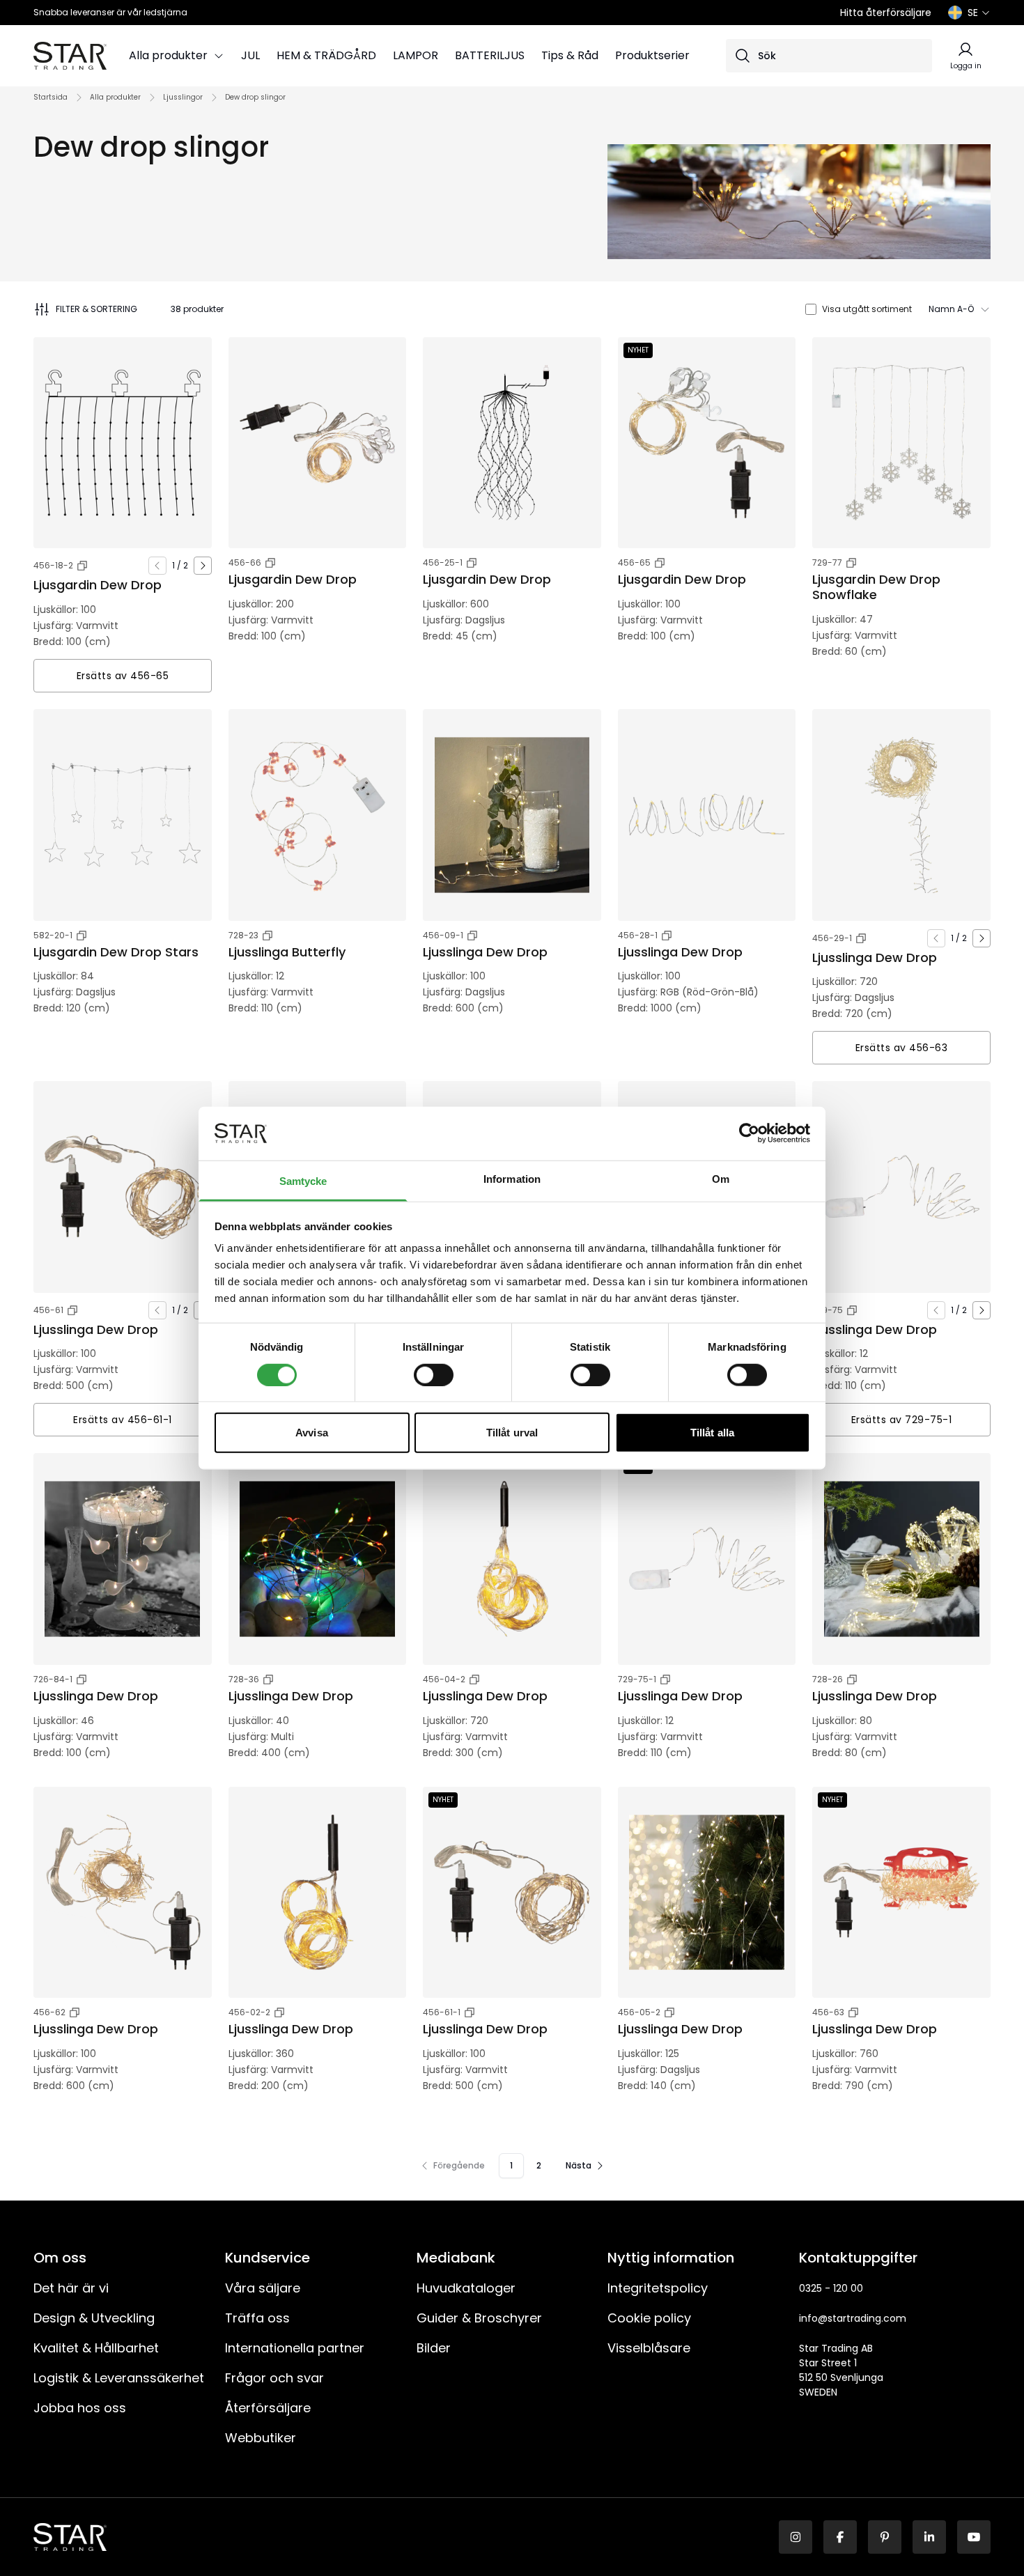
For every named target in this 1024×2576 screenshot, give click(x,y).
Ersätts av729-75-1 (902, 1420)
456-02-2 (249, 2012)
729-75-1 (637, 1679)
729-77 (827, 562)
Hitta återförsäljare (886, 13)
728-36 (244, 1679)
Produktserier (652, 55)
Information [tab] (512, 1179)
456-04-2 (444, 1679)
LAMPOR (416, 55)
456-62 (49, 2012)
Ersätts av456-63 (902, 1048)
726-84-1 (53, 1679)
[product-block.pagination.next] (203, 566)
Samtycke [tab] (303, 1181)
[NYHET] (707, 443)
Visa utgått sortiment (867, 309)
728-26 (828, 1679)
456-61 (48, 1310)
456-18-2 (53, 565)
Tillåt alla (712, 1433)
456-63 (828, 2012)
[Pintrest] (885, 2537)
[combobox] (960, 309)
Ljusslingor (183, 97)
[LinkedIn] (929, 2537)
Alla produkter (168, 55)
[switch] (434, 1374)
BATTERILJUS (490, 55)
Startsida (51, 97)
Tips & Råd (570, 55)
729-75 (828, 1310)
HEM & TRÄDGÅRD (326, 55)
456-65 (634, 562)
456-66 (245, 562)
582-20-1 (53, 935)
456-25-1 (443, 562)
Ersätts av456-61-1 (123, 1420)
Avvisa (312, 1433)
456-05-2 (639, 2012)
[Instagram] (796, 2537)
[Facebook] (840, 2537)
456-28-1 (638, 935)
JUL (250, 55)
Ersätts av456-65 (123, 676)
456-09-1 (443, 935)
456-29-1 (832, 938)
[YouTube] (974, 2537)
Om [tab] (721, 1179)
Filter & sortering (96, 309)
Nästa (579, 2165)
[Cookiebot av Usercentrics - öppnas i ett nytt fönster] (749, 1133)
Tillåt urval (512, 1433)
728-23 (243, 935)
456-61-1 (442, 2012)
